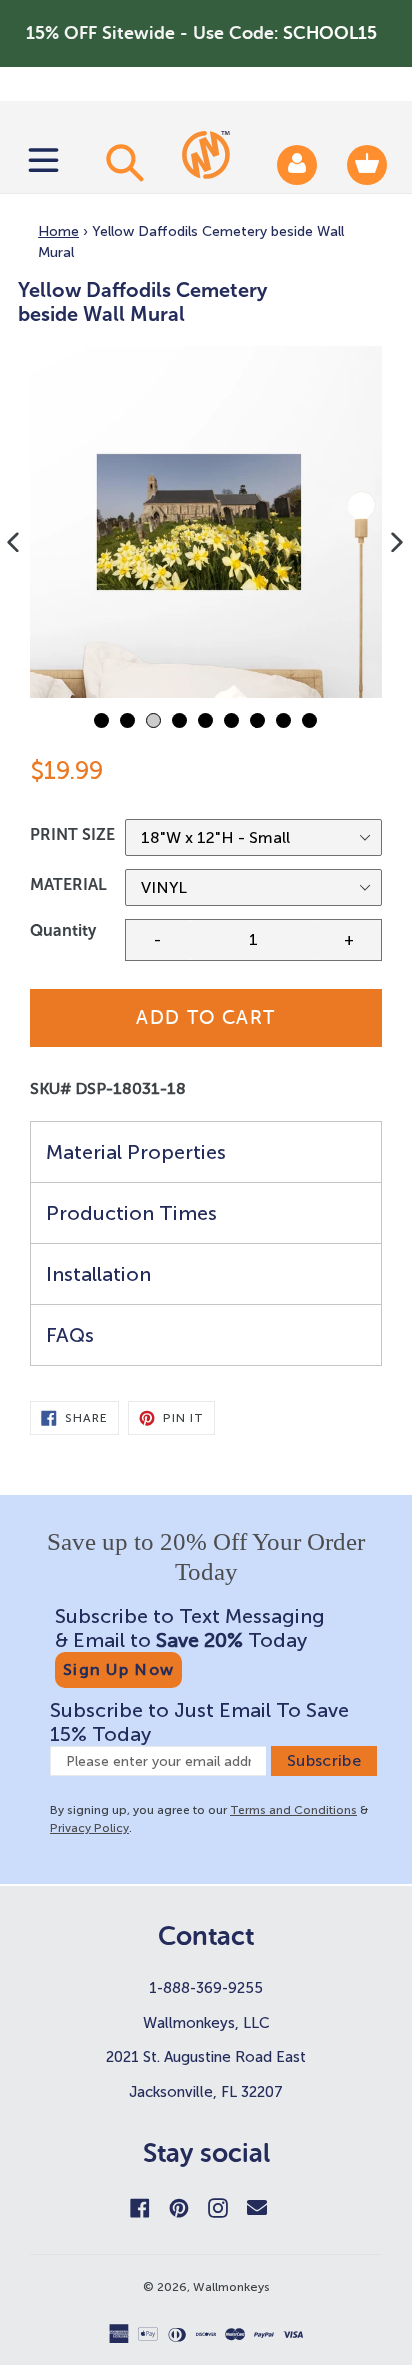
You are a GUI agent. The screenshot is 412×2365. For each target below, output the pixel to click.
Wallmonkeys (231, 2287)
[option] (206, 522)
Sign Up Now (118, 1669)
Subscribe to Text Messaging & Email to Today (190, 1628)
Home (58, 231)
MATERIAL (68, 884)
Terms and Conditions (293, 1810)
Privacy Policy (89, 1828)
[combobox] (122, 162)
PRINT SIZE (72, 834)
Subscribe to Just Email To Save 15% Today (199, 1722)
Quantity (63, 930)
